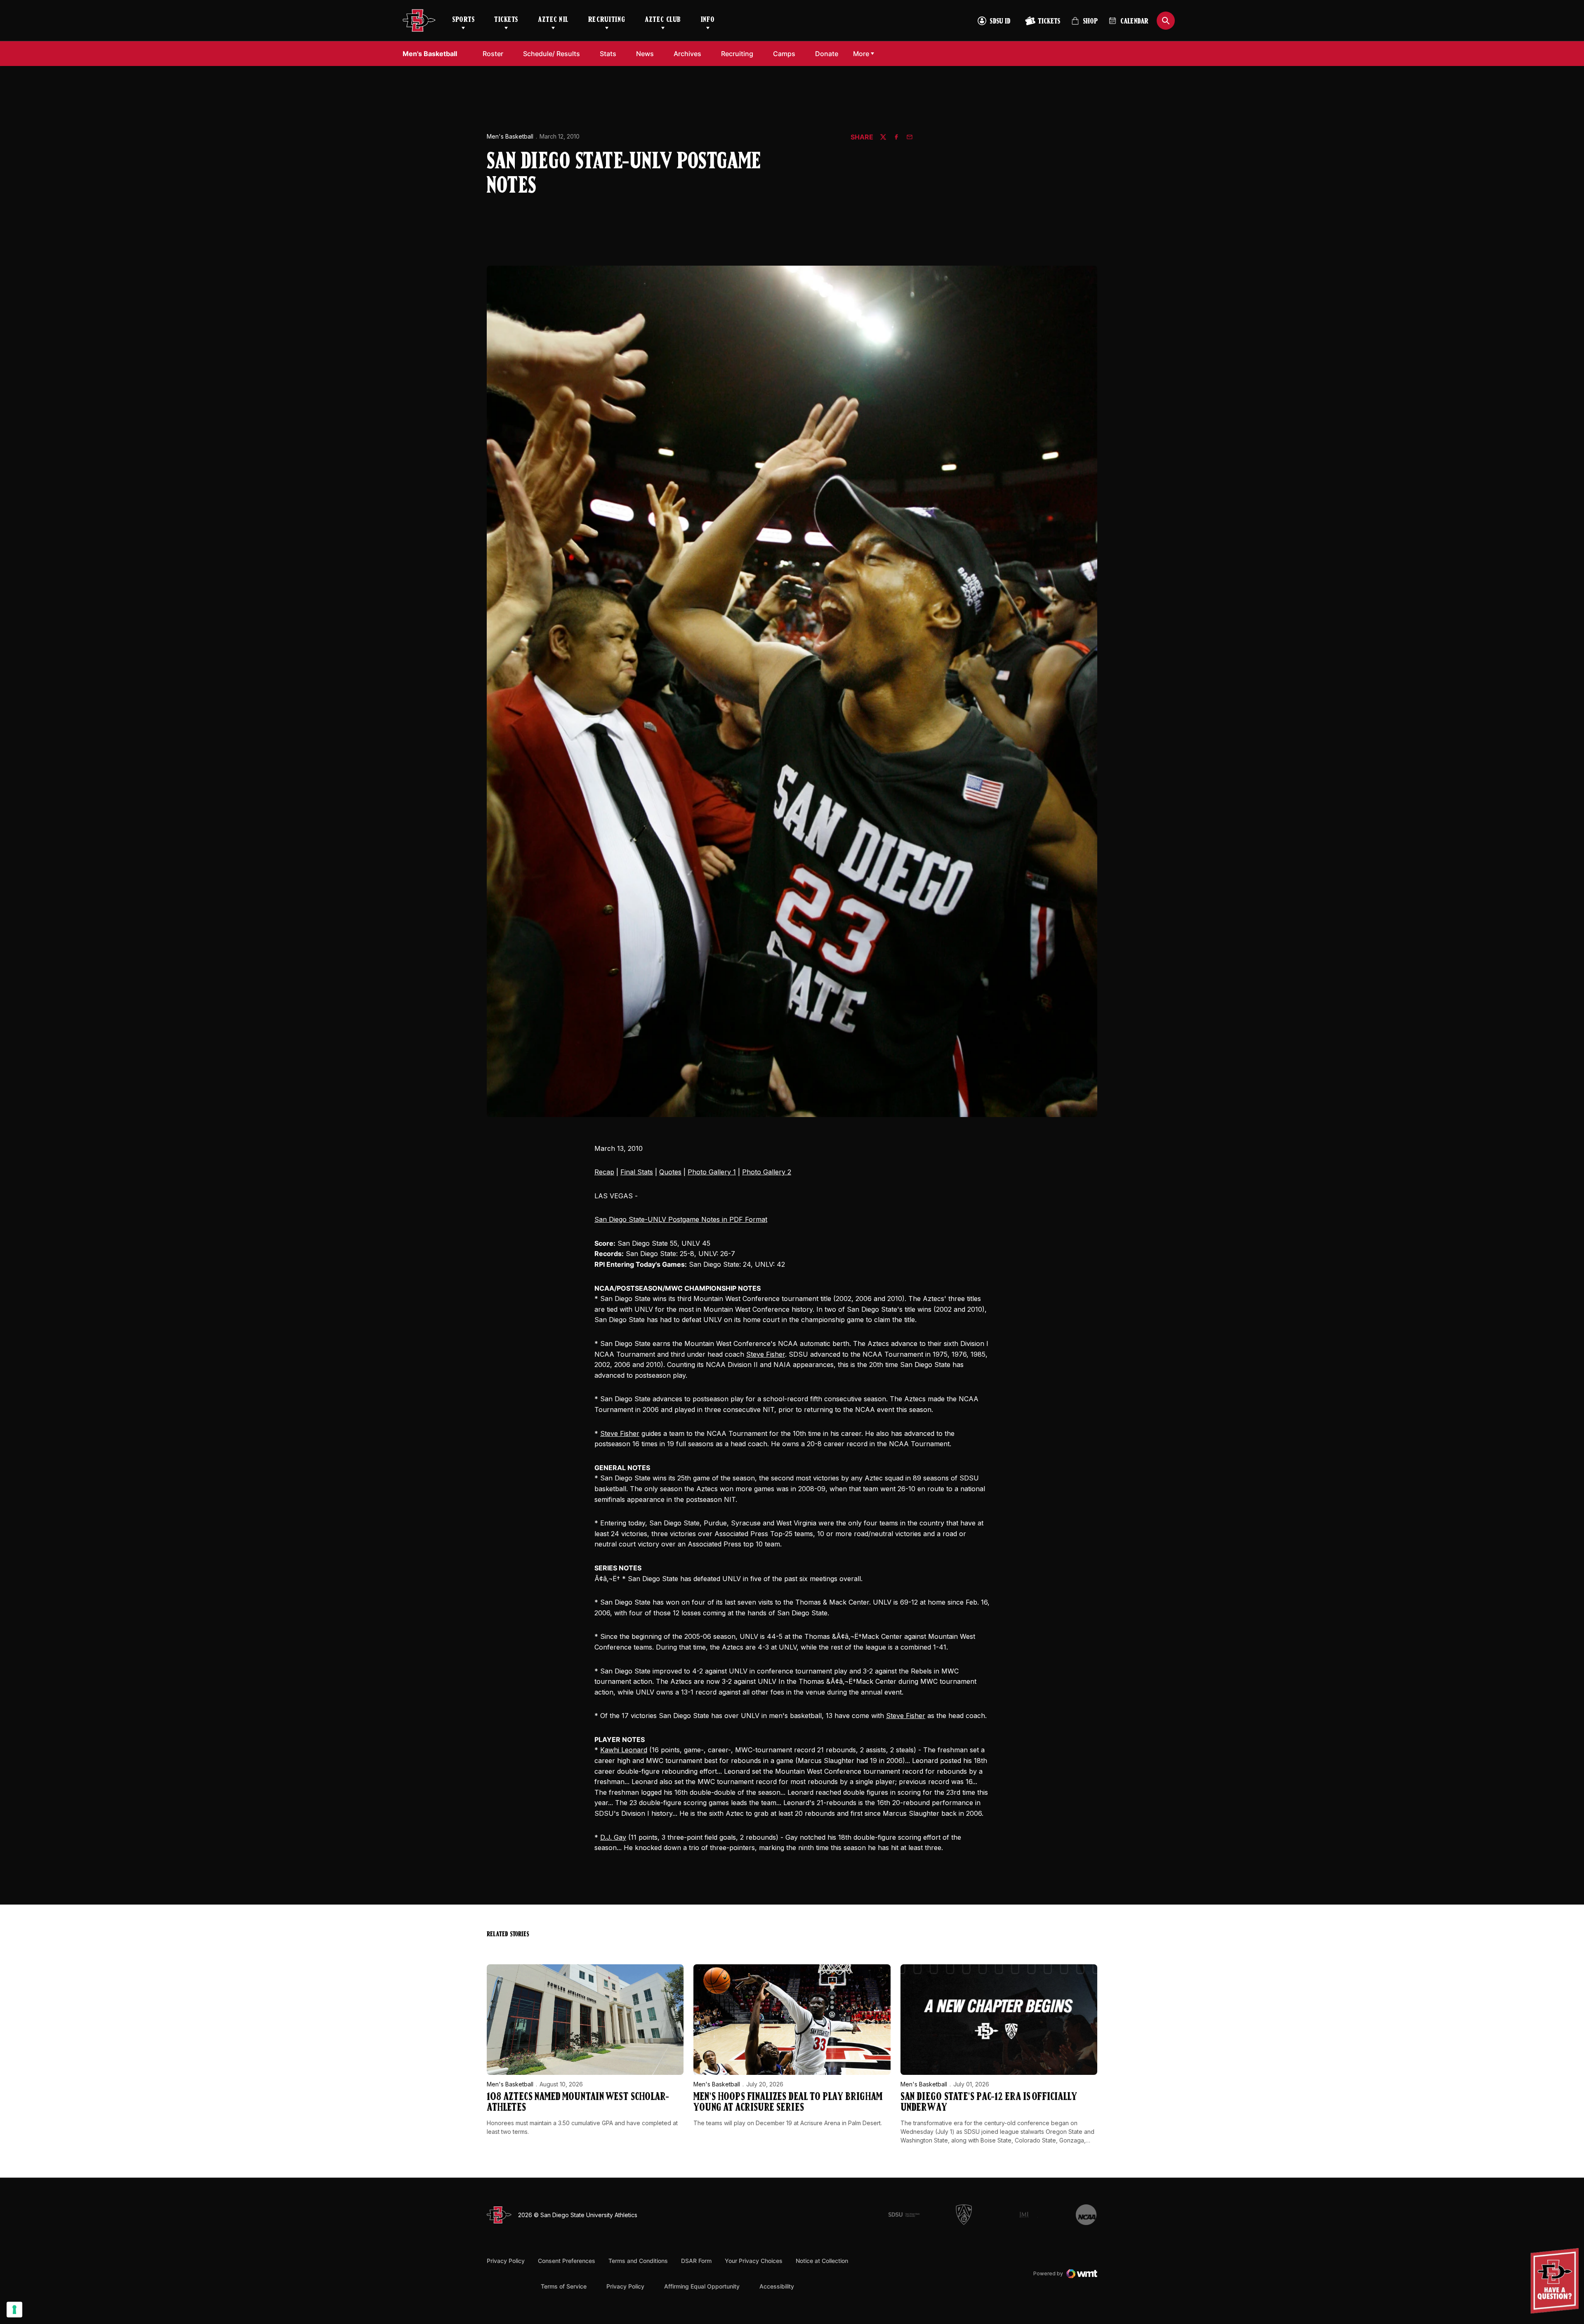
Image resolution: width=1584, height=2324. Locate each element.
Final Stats (637, 1172)
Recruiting (607, 20)
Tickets (506, 20)
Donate (829, 53)
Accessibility (777, 2286)
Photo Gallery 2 (767, 1172)
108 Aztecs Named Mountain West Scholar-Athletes (578, 2103)
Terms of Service (564, 2286)
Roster (493, 54)
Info (708, 20)
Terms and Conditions (638, 2261)
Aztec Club (663, 20)
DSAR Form (696, 2261)
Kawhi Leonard (624, 1750)
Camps (786, 53)
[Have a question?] (1556, 2281)
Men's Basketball (510, 136)
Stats (608, 54)
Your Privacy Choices (754, 2261)
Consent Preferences (567, 2261)
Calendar (1134, 22)
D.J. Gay (613, 1837)
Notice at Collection (822, 2261)
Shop (1084, 25)
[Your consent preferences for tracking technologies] (14, 2310)
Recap (604, 1172)
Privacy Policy (506, 2261)
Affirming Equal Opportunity (702, 2286)
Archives (687, 54)
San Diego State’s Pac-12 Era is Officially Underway (989, 2103)
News (645, 54)
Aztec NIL (553, 20)
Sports (463, 20)
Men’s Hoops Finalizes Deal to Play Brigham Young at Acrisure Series (788, 2103)
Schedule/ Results (552, 54)
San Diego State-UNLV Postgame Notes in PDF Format (681, 1219)
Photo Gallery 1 (712, 1172)
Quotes (670, 1172)
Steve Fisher (766, 1354)
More (861, 54)
